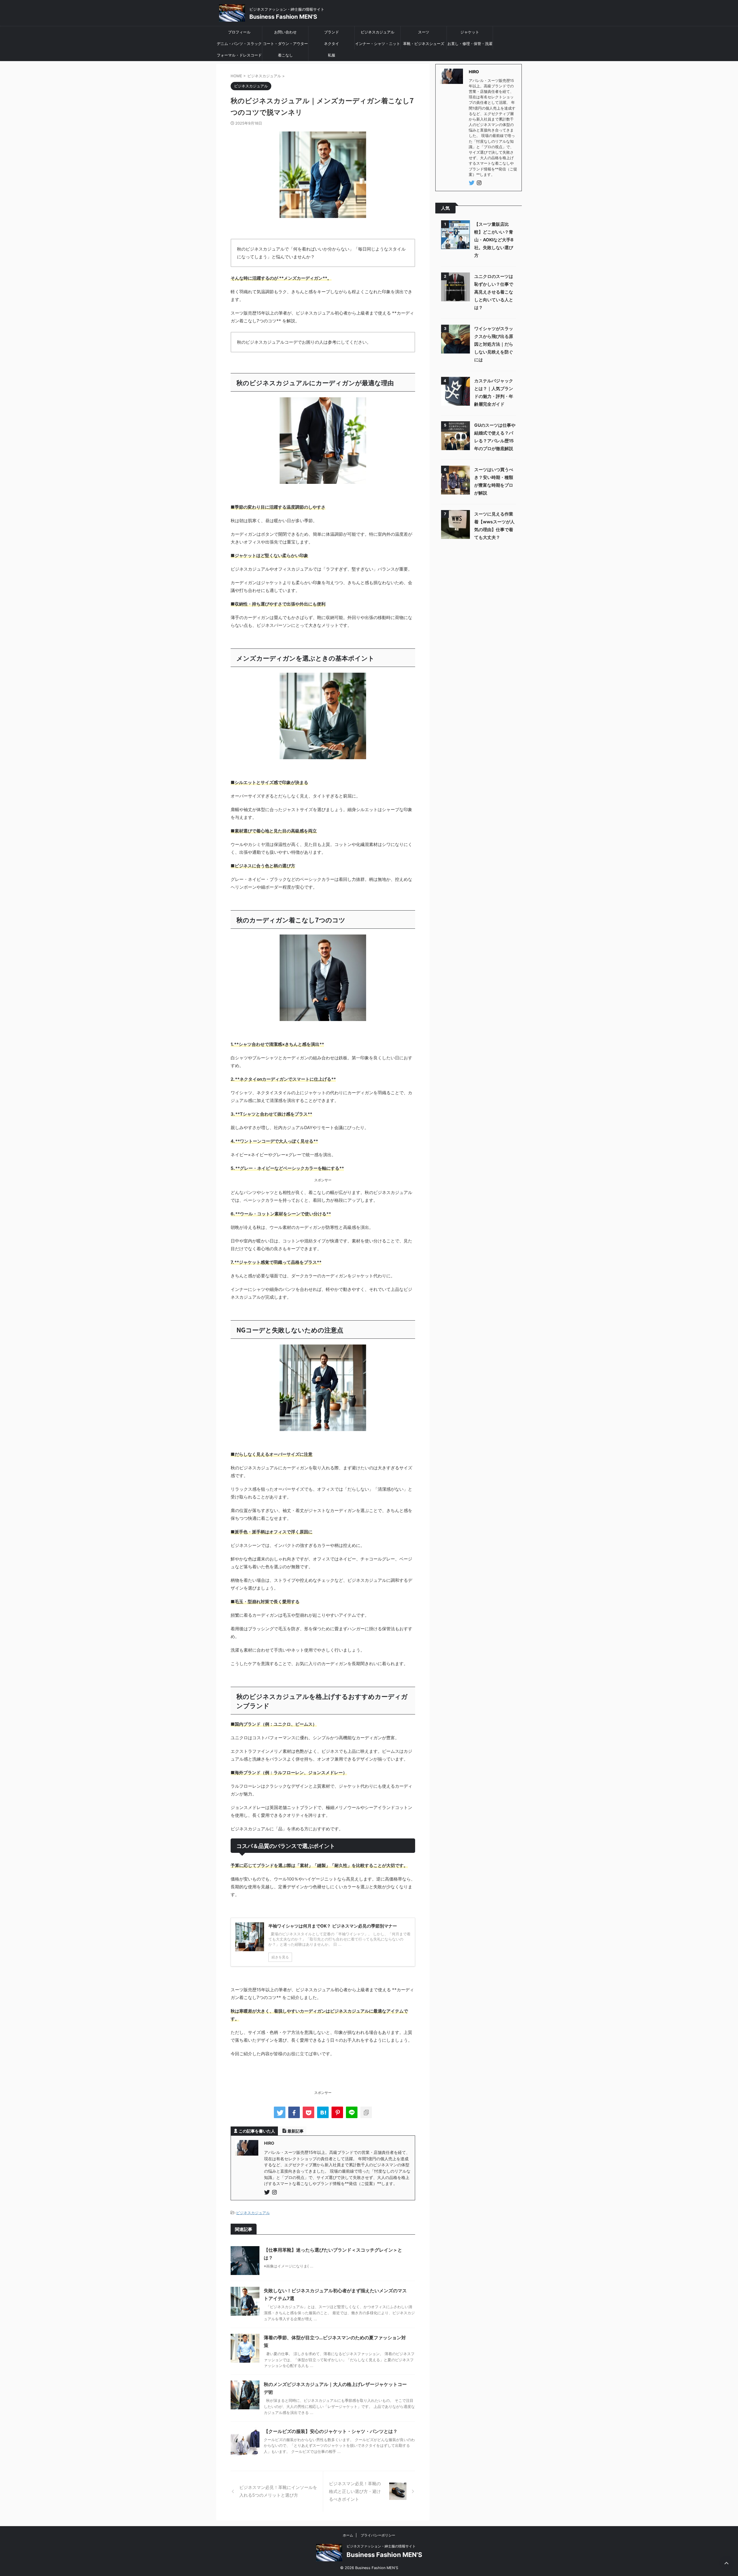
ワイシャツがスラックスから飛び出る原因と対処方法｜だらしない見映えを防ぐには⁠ (494, 344)
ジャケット (470, 32)
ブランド (332, 32)
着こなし (285, 55)
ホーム (348, 2535)
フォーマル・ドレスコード (239, 55)
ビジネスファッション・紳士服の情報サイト (381, 2546)
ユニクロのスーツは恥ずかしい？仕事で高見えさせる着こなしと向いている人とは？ (494, 292)
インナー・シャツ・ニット (378, 44)
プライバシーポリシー (378, 2535)
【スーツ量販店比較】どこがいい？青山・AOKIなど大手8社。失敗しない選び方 (494, 240)
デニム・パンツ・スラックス (239, 45)
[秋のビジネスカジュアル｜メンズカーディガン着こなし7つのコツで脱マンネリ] (323, 2112)
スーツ (424, 32)
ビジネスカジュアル (378, 32)
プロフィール (239, 32)
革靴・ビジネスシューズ (424, 44)
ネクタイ (332, 44)
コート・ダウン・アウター (285, 44)
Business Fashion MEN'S (283, 17)
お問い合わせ (285, 32)
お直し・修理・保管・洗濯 (470, 44)
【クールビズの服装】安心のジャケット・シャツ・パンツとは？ (331, 2431)
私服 (332, 55)
